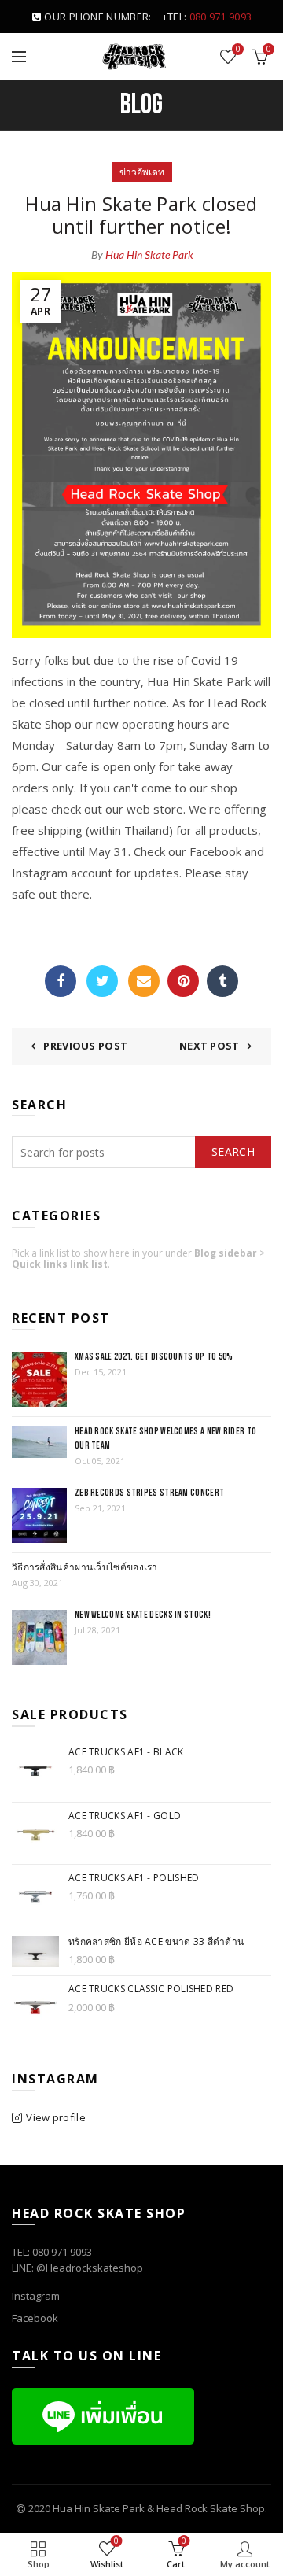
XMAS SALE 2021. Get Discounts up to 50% (154, 1357)
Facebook (61, 981)
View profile (56, 2117)
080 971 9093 (221, 17)
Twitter (102, 981)
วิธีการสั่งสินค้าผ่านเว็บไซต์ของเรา (85, 1568)
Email (144, 981)
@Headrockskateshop (90, 2268)
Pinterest (183, 981)
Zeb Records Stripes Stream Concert (149, 1493)
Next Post (209, 1046)
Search (233, 1151)
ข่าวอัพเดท (142, 172)
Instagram (36, 2296)
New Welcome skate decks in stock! (143, 1615)
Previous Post (85, 1046)
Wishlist (238, 50)
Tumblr (222, 981)
